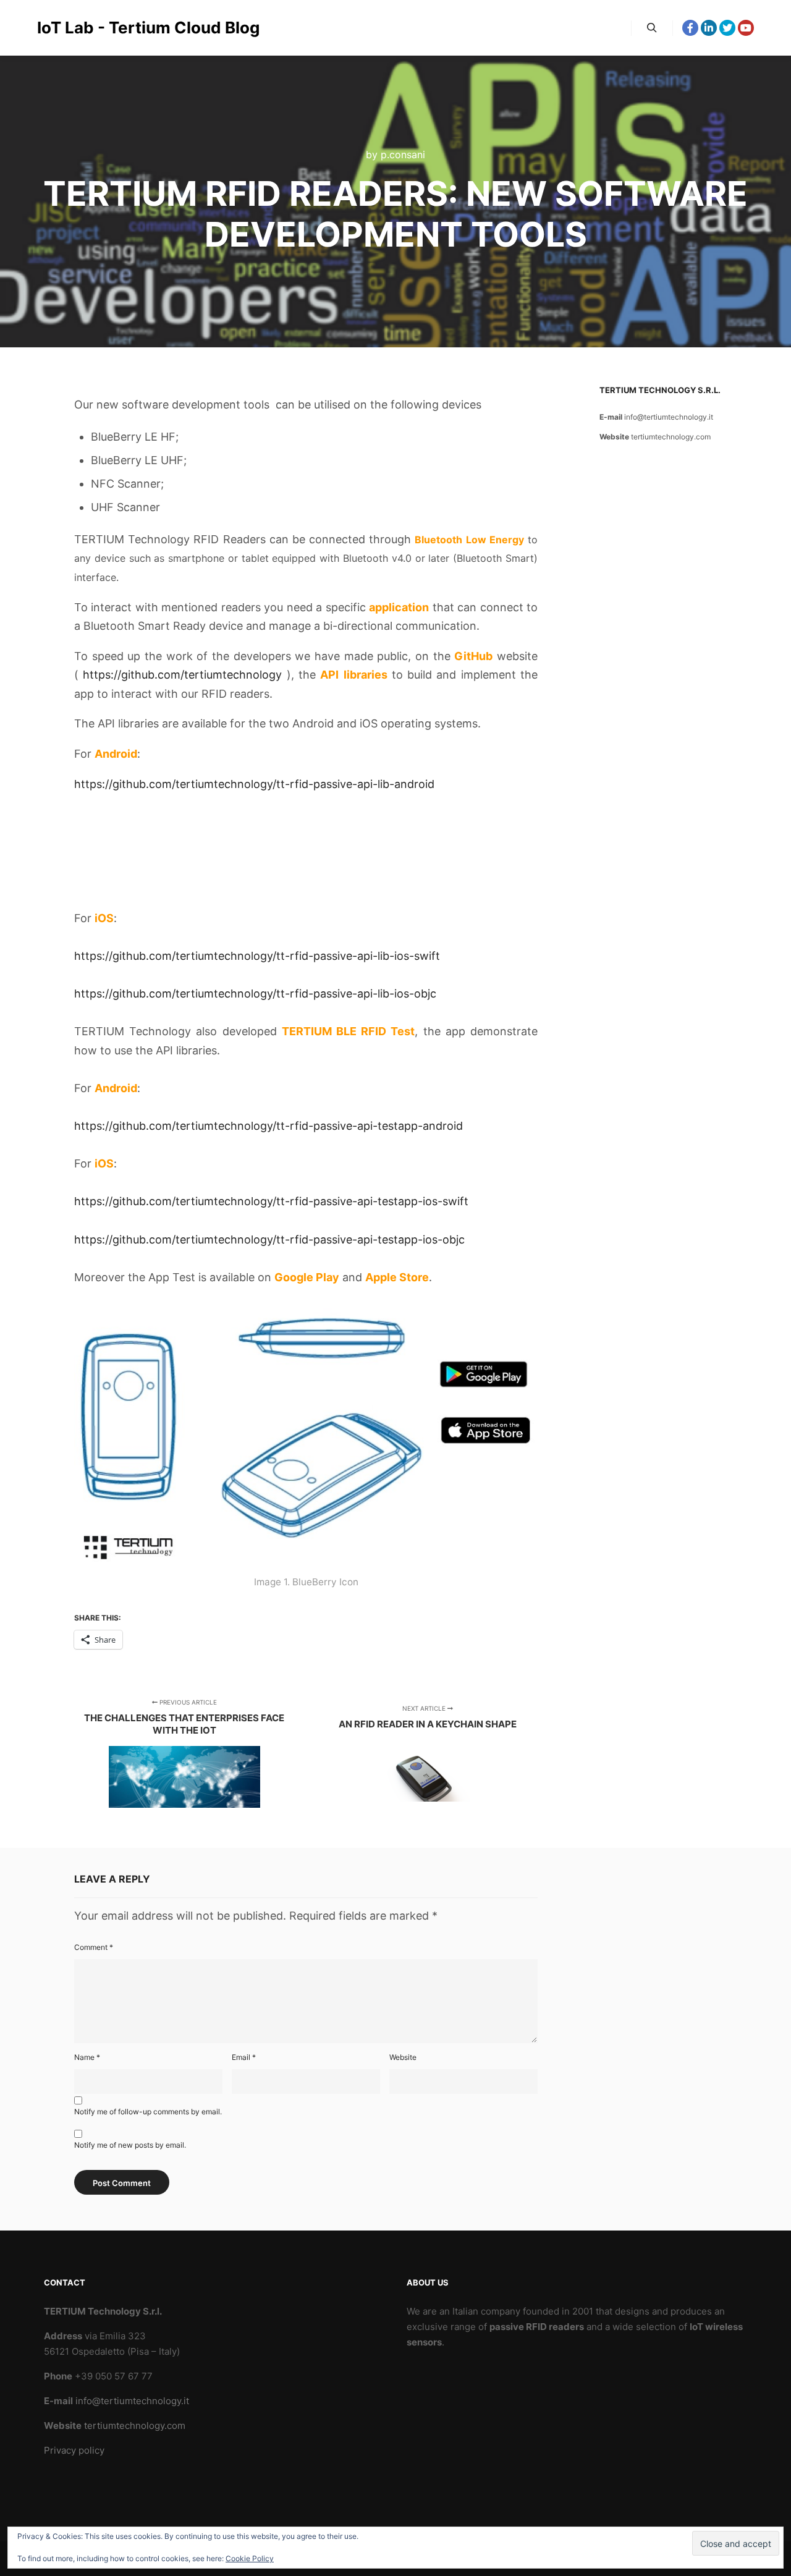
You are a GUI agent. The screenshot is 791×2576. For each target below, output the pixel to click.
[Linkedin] (709, 28)
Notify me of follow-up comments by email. (148, 2112)
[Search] (652, 28)
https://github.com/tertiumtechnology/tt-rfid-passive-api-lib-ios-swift (257, 956)
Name (87, 2057)
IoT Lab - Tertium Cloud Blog (99, 28)
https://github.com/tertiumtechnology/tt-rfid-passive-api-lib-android (254, 784)
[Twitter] (727, 28)
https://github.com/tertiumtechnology (182, 675)
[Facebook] (690, 28)
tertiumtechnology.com (671, 437)
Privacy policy (74, 2450)
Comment (94, 1947)
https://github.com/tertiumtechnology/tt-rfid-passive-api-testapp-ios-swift (271, 1201)
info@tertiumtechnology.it (669, 417)
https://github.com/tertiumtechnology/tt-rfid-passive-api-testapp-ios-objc (269, 1239)
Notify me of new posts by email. (130, 2145)
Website (403, 2057)
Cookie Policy (250, 2558)
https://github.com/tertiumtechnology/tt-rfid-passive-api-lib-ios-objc (255, 994)
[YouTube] (746, 28)
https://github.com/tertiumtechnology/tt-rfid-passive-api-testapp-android (269, 1126)
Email (244, 2057)
